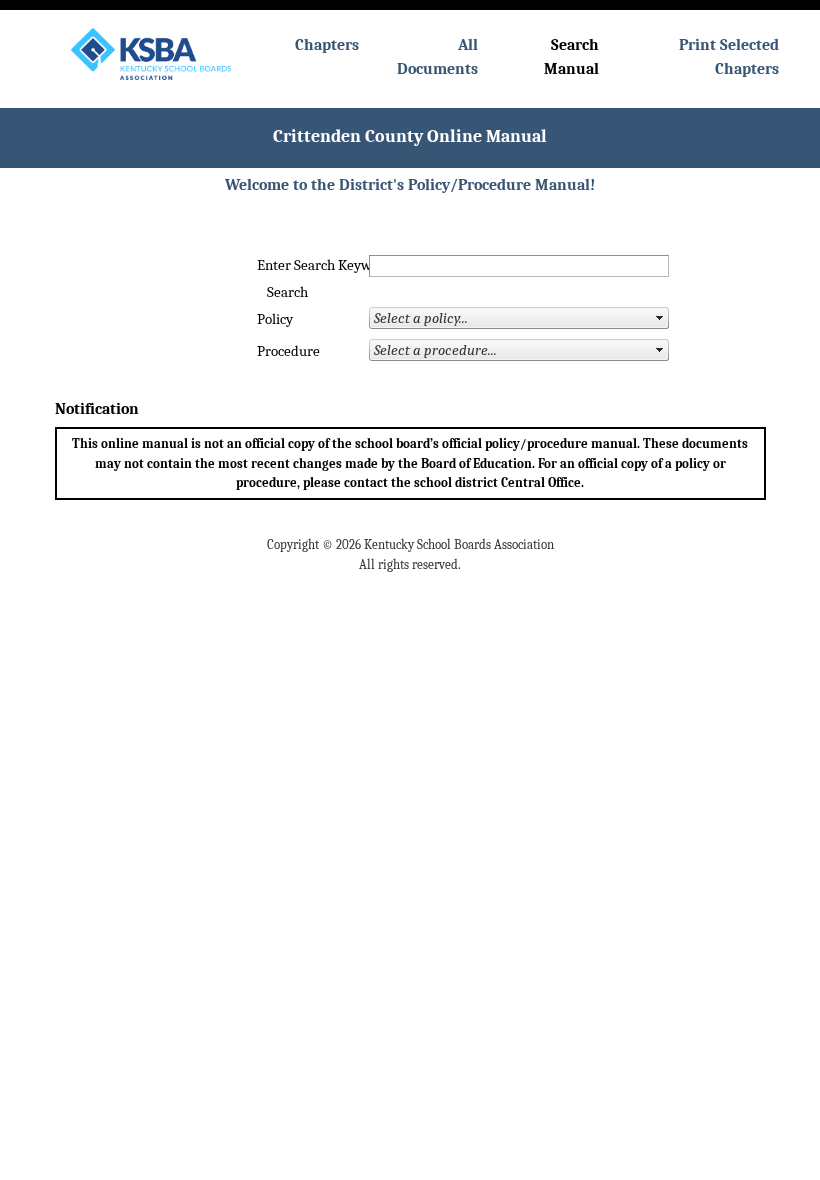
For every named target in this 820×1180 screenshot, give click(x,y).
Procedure (288, 351)
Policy (275, 319)
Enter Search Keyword (293, 265)
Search (287, 292)
